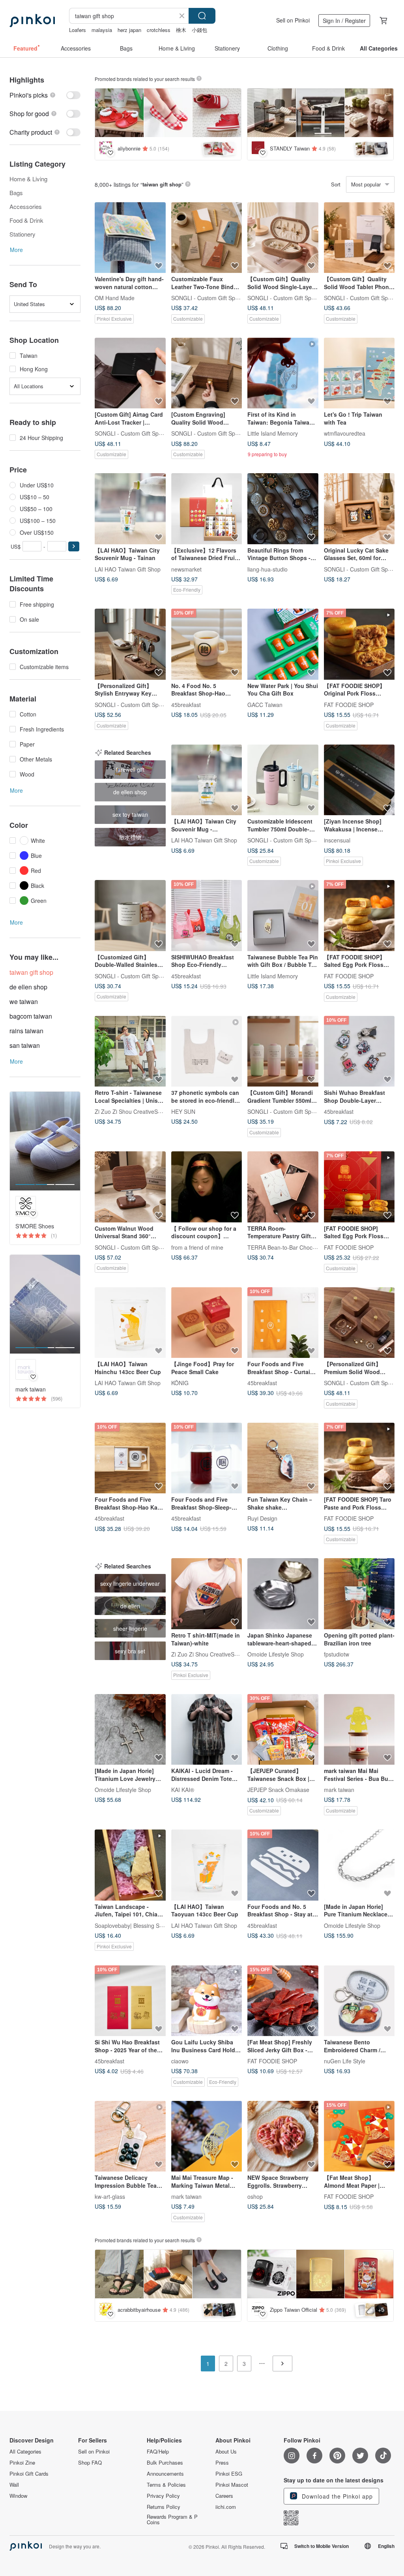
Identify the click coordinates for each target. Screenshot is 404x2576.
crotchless (159, 30)
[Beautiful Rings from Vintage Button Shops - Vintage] (283, 509)
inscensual (337, 840)
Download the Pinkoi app (336, 2496)
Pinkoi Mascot (232, 2485)
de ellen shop (28, 987)
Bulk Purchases (165, 2463)
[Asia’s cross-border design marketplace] (32, 21)
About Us (226, 2452)
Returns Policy (164, 2507)
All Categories (25, 2452)
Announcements (165, 2474)
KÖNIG (180, 1383)
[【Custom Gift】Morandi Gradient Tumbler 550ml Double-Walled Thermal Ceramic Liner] (283, 1051)
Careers (224, 2496)
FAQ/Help (158, 2452)
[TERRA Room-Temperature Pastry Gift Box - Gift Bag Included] (283, 1187)
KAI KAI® (183, 1790)
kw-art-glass (110, 2196)
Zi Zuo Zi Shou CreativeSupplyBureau (142, 1111)
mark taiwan (339, 1790)
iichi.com (226, 2507)
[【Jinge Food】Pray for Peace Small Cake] (207, 1323)
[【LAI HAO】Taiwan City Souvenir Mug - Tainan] (130, 509)
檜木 (181, 30)
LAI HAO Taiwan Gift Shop (128, 569)
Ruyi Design (262, 1518)
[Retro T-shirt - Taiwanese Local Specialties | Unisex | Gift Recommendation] (130, 1051)
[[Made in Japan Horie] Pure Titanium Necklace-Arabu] (359, 1865)
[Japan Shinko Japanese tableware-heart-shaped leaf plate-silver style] (283, 1594)
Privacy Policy (163, 2496)
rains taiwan (26, 1031)
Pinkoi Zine (22, 2463)
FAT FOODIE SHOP (349, 704)
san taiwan (25, 1045)
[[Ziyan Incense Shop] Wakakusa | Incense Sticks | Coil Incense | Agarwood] (359, 780)
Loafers (78, 30)
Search (202, 16)
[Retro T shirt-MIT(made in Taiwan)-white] (207, 1594)
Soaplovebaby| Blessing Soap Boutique (144, 1925)
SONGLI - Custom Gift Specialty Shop (218, 298)
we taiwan (24, 1001)
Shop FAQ (90, 2463)
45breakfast (186, 704)
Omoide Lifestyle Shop (276, 1654)
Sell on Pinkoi (293, 20)
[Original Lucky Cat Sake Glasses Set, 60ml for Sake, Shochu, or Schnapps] (359, 509)
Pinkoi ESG (229, 2474)
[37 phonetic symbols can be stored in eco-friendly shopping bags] (207, 1051)
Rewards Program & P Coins (172, 2520)
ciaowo (180, 2061)
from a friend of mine (197, 1247)
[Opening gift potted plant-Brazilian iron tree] (359, 1594)
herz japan (129, 30)
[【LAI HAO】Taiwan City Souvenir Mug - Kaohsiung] (207, 780)
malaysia (102, 30)
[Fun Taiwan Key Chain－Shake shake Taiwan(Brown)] (283, 1458)
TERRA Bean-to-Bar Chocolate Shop (293, 1247)
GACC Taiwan (265, 704)
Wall (14, 2485)
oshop (255, 2196)
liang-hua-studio (267, 569)
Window (18, 2496)
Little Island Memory (273, 433)
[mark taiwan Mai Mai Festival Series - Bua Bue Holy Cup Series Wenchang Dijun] (359, 1730)
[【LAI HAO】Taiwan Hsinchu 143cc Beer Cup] (130, 1323)
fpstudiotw (337, 1654)
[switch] (45, 95)
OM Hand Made (115, 298)
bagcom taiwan (31, 1016)
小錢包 (199, 30)
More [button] (16, 250)
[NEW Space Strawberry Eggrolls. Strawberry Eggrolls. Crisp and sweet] (283, 2136)
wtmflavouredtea (345, 433)
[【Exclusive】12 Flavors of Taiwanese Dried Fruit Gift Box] (207, 509)
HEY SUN (183, 1111)
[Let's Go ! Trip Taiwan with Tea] (359, 373)
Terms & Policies (166, 2485)
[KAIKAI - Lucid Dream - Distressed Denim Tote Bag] (207, 1730)
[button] (74, 546)
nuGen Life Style (345, 2061)
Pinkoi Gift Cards (29, 2474)
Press (222, 2463)
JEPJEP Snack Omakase (278, 1790)
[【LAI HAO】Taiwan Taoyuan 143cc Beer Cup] (207, 1865)
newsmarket (186, 569)
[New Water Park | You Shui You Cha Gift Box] (283, 644)
